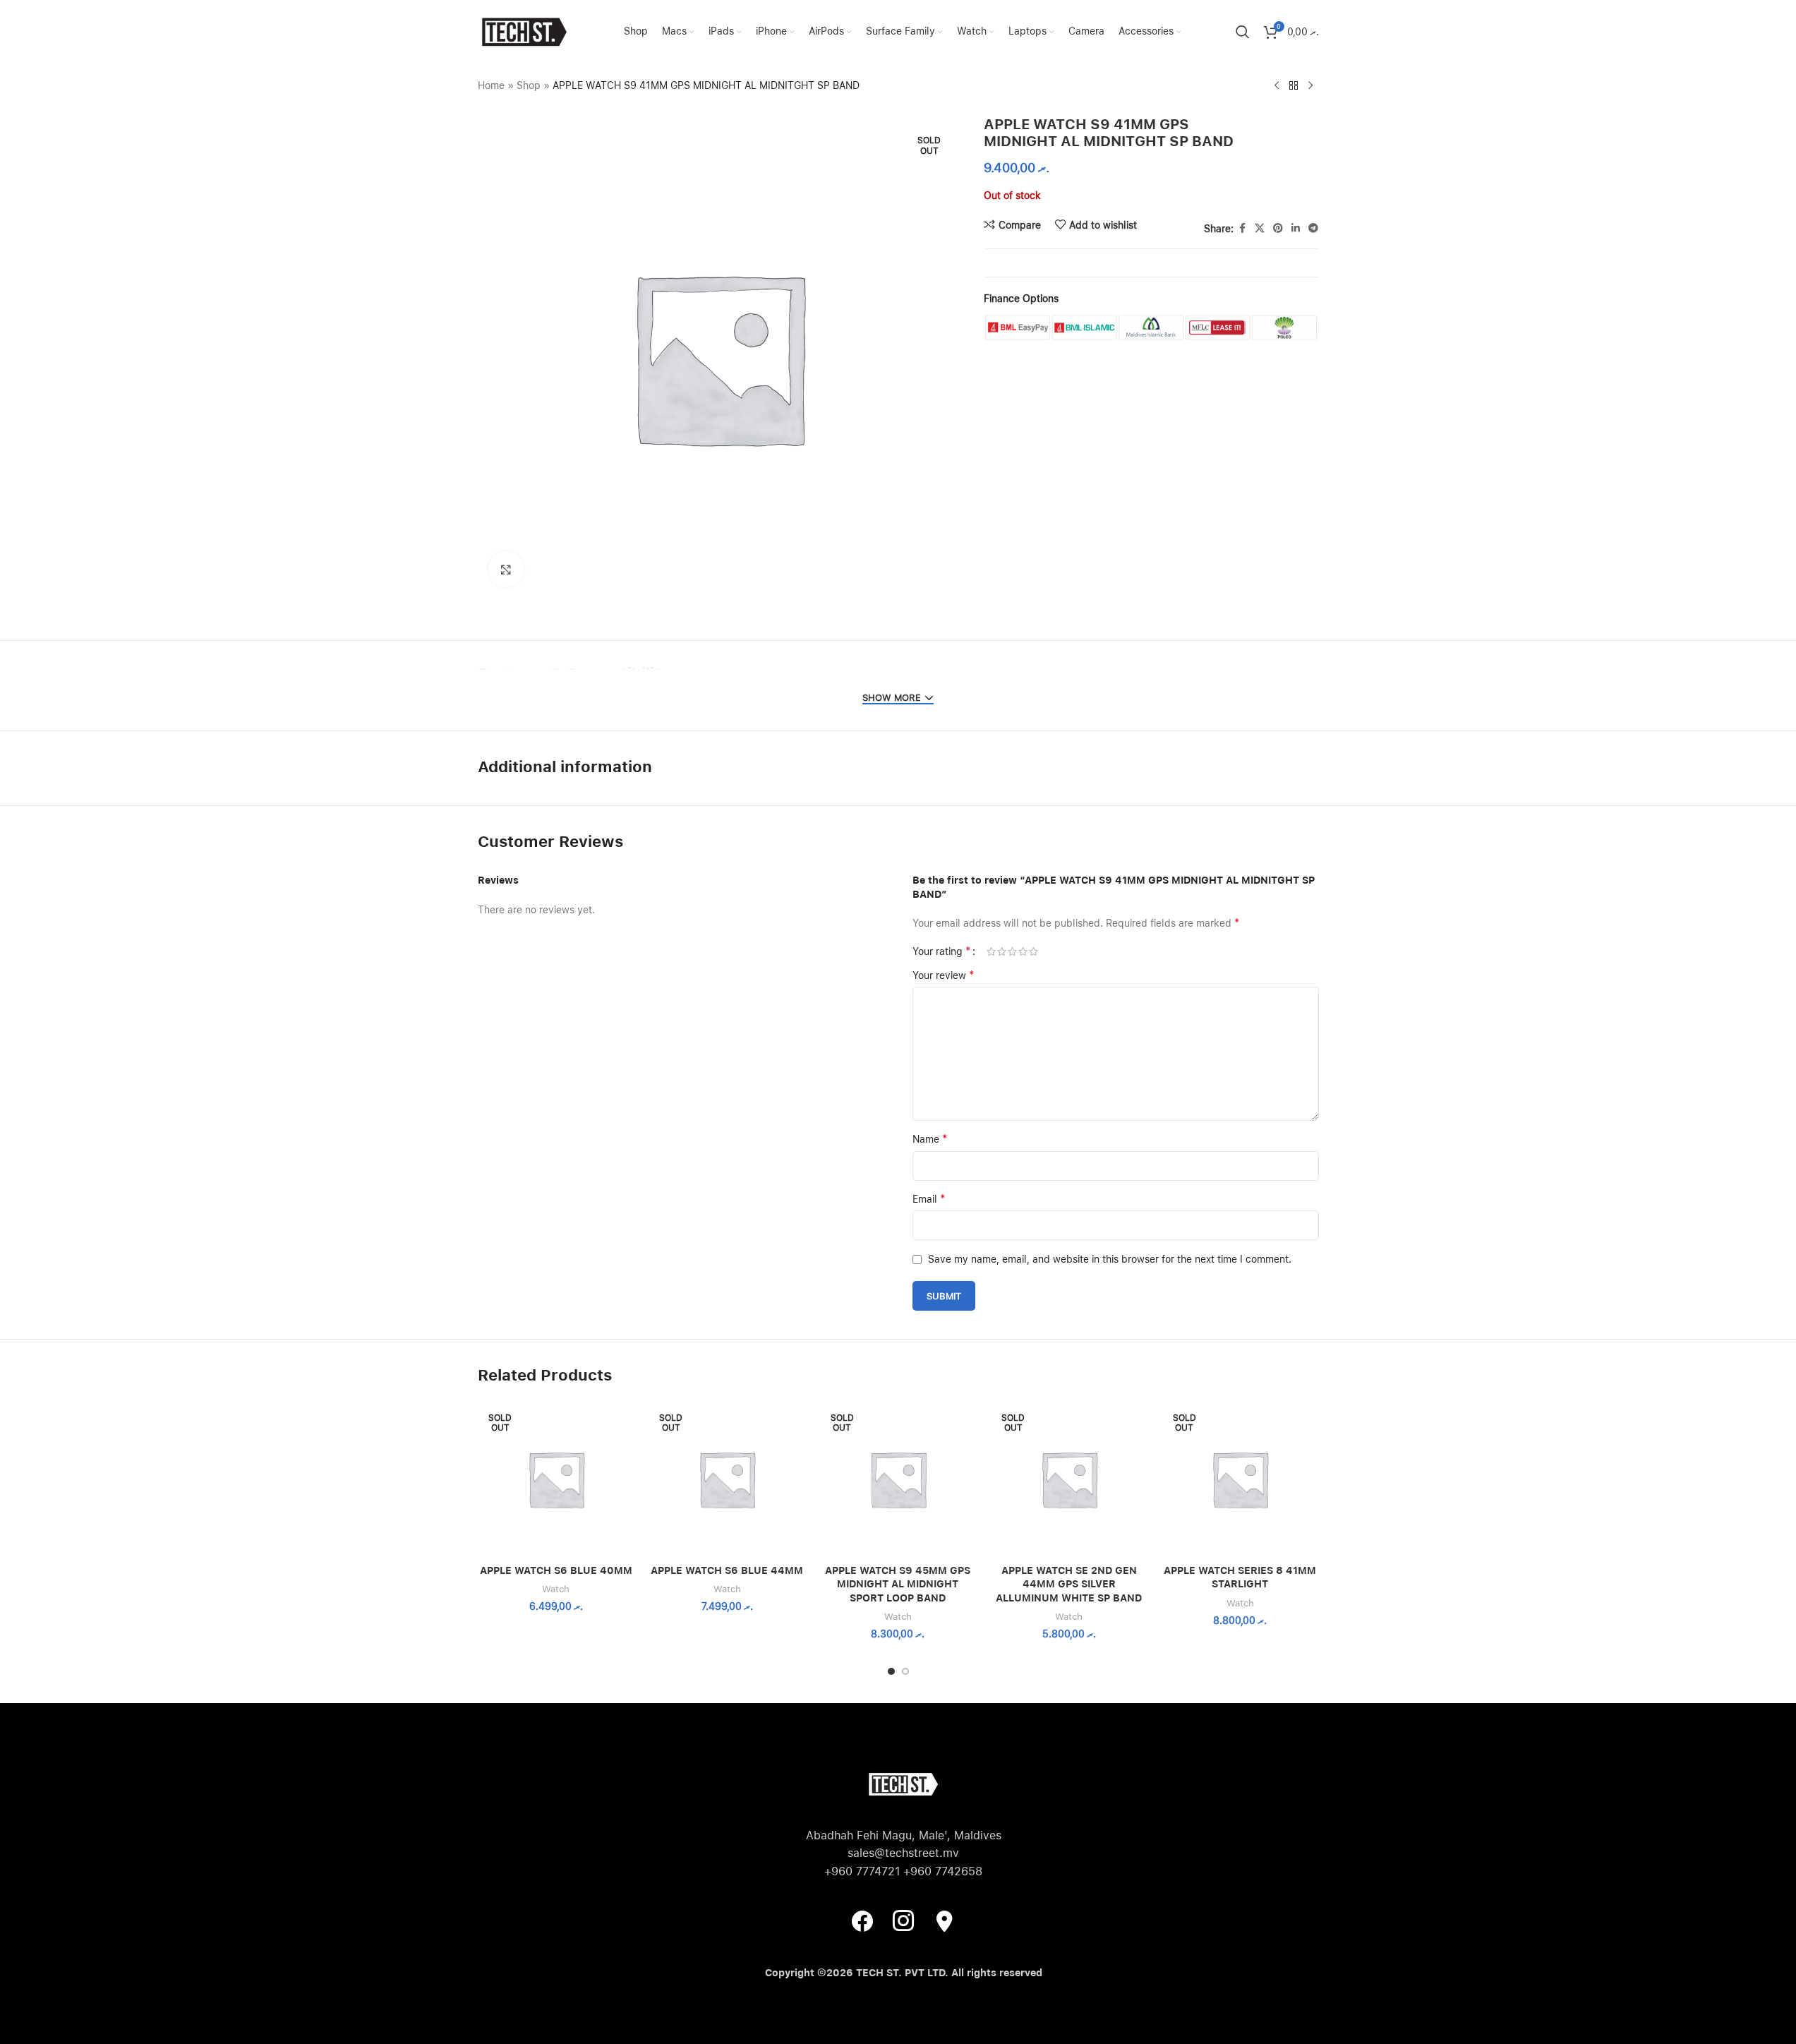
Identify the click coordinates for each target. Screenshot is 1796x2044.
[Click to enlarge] (506, 569)
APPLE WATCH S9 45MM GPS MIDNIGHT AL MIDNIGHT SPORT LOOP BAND (898, 1584)
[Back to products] (1294, 86)
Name (930, 1139)
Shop (529, 85)
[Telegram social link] (1313, 228)
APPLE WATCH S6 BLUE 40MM (556, 1570)
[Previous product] (1277, 86)
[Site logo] (524, 31)
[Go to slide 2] (905, 1671)
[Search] (1243, 32)
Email (929, 1199)
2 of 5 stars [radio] (1002, 951)
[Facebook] (862, 1920)
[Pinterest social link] (1278, 228)
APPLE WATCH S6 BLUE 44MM (727, 1570)
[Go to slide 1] (891, 1671)
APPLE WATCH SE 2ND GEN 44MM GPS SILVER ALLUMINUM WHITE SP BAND (1069, 1584)
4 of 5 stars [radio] (1023, 951)
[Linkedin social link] (1296, 228)
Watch (556, 1589)
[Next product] (1310, 86)
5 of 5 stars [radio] (1033, 951)
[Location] (944, 1920)
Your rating (942, 951)
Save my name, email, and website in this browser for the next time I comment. (1110, 1259)
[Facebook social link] (1242, 228)
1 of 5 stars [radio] (991, 951)
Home (491, 85)
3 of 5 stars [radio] (1012, 951)
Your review (944, 975)
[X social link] (1260, 228)
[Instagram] (903, 1920)
